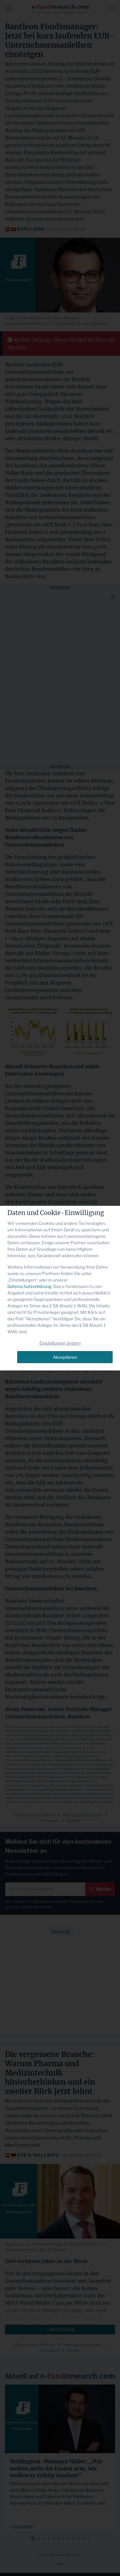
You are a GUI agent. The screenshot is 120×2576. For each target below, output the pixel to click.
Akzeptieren (65, 1357)
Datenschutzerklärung (29, 1286)
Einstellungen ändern (60, 1343)
